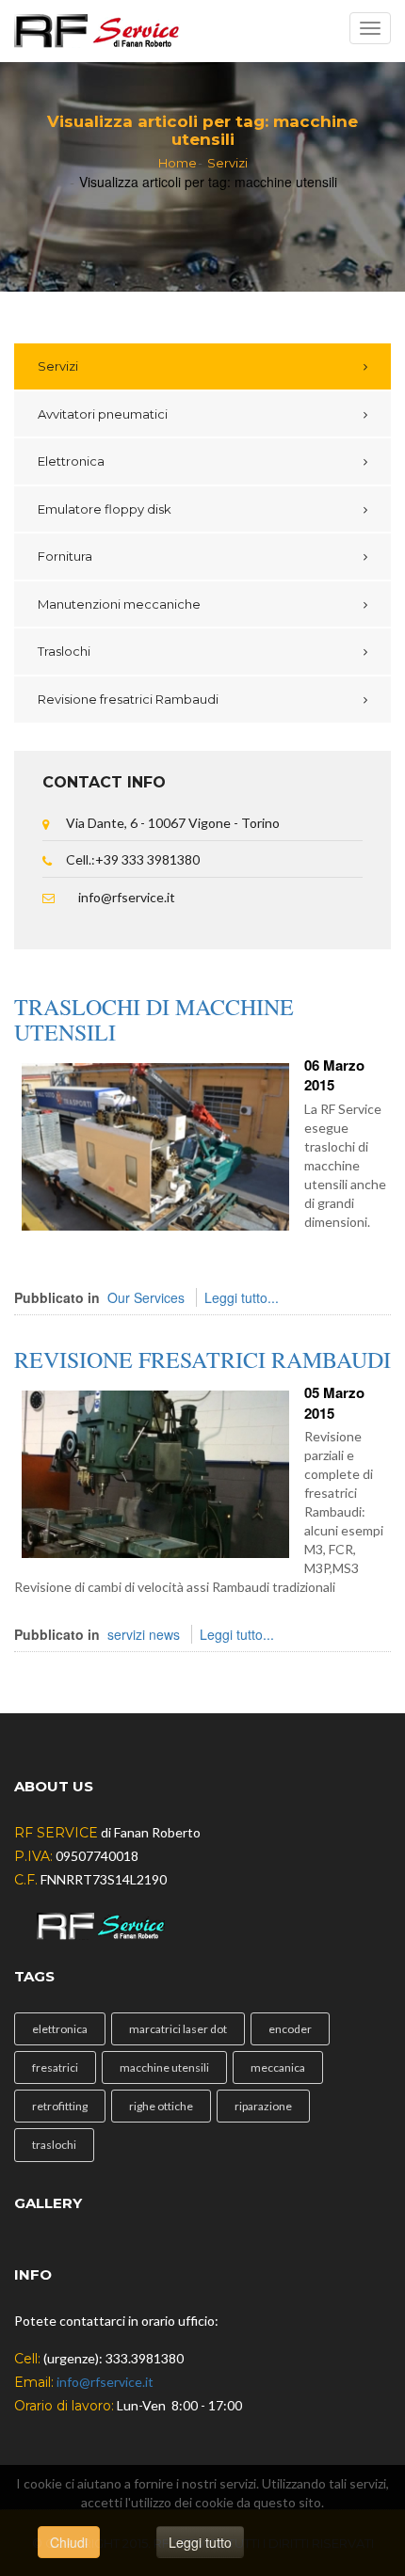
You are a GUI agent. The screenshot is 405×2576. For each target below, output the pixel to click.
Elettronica (71, 461)
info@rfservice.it (127, 897)
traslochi (54, 2145)
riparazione (263, 2106)
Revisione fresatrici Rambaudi (128, 699)
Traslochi (64, 651)
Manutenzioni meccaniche (119, 604)
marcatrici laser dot (178, 2029)
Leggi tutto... (242, 1297)
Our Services (146, 1297)
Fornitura (65, 556)
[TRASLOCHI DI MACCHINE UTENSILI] (155, 1145)
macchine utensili (164, 2067)
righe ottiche (161, 2106)
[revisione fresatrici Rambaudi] (155, 1472)
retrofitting (60, 2106)
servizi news (144, 1634)
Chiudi (69, 2542)
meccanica (278, 2067)
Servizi (227, 163)
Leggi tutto (200, 2542)
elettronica (60, 2029)
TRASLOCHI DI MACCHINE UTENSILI (154, 1019)
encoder (290, 2029)
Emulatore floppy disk (105, 509)
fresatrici (55, 2067)
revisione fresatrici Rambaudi (202, 1360)
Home (178, 163)
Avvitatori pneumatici (103, 414)
